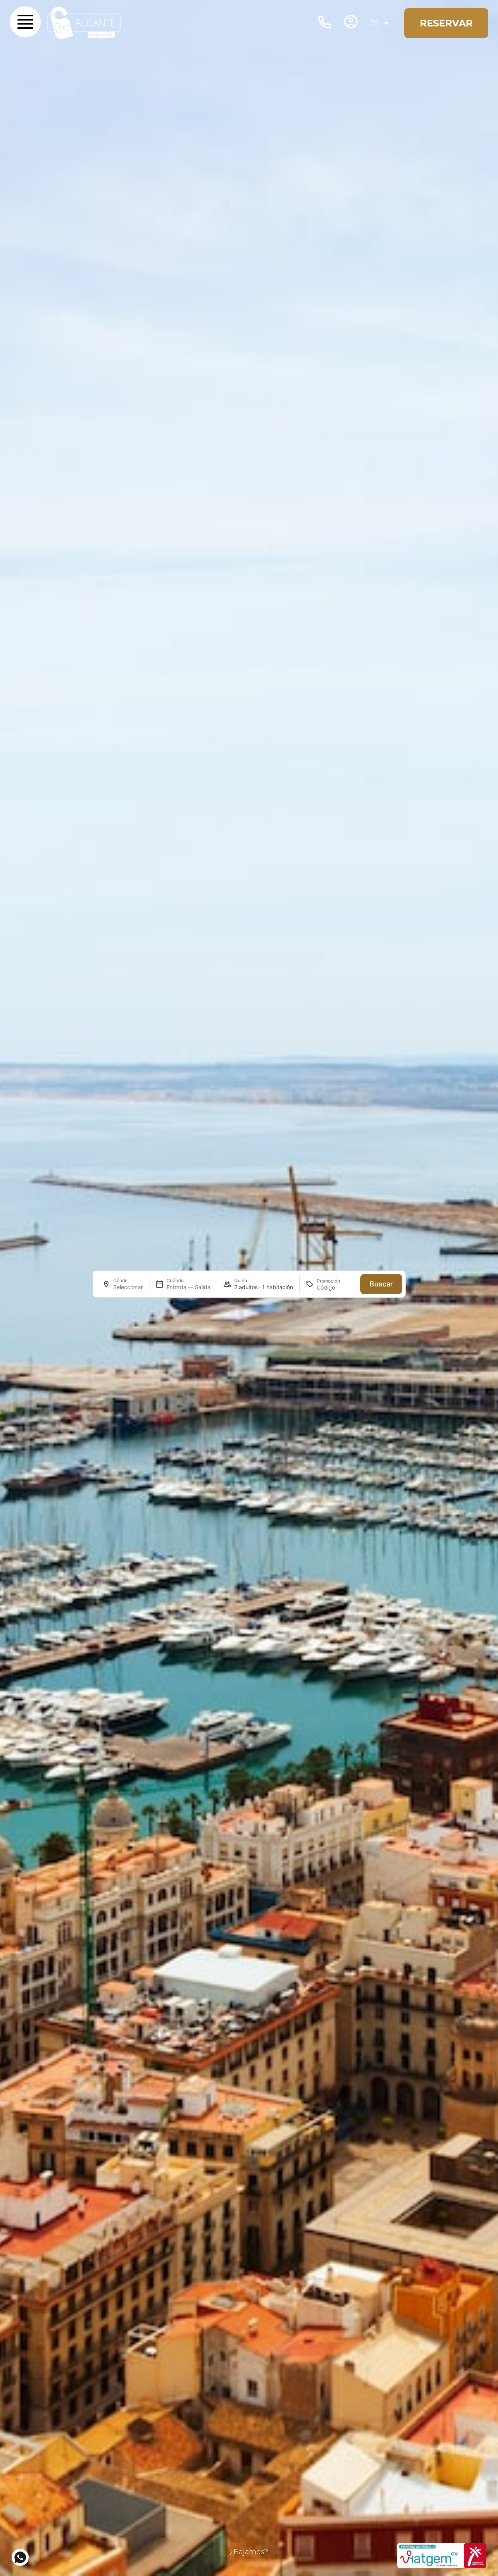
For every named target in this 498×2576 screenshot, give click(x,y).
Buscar (381, 1284)
